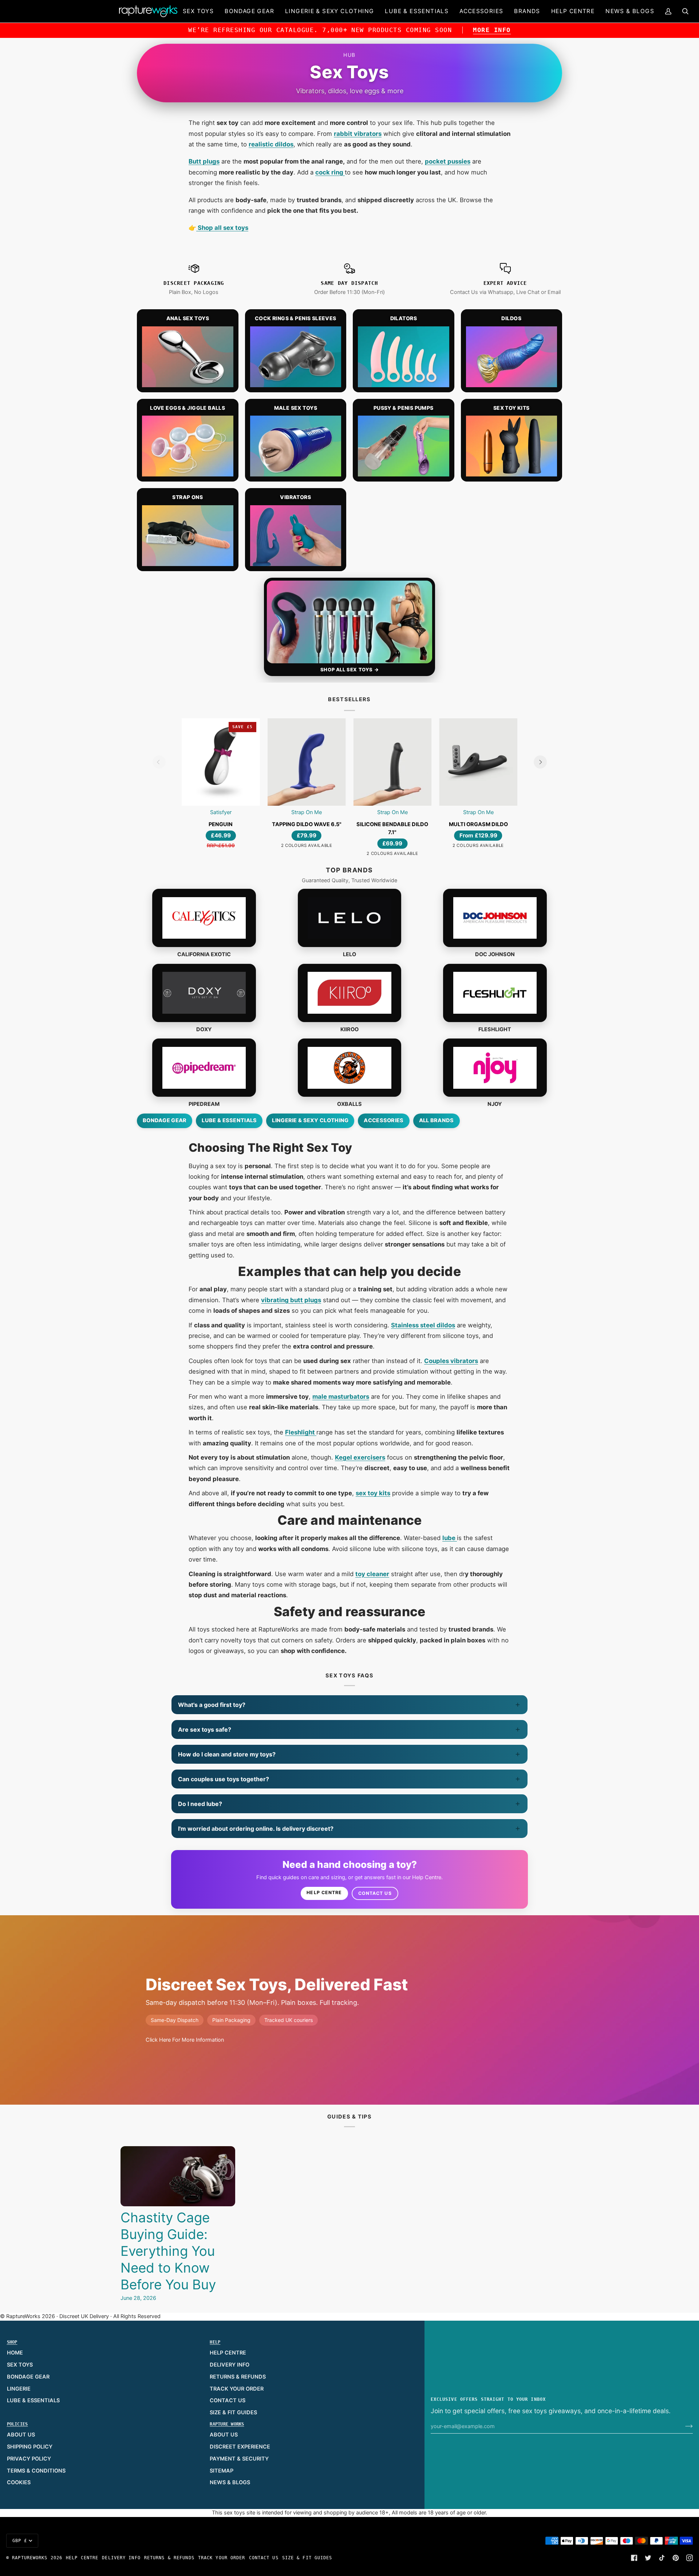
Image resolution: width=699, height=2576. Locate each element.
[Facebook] (634, 2558)
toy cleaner (372, 1574)
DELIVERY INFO (230, 2365)
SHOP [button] (12, 2342)
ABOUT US (21, 2435)
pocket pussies (448, 161)
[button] (198, 11)
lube (450, 1538)
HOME (15, 2353)
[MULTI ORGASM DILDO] (478, 762)
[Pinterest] (676, 2558)
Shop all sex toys (222, 228)
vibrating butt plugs (291, 1300)
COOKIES (19, 2482)
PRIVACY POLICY (29, 2459)
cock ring (330, 172)
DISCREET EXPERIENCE (240, 2447)
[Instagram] (690, 2558)
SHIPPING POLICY (30, 2447)
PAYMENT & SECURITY (239, 2459)
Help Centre (324, 1892)
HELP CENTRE (228, 2353)
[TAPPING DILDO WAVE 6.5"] (307, 762)
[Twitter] (648, 2558)
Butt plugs (204, 161)
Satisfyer (221, 812)
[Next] (540, 762)
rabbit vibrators (358, 134)
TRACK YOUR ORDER (237, 2389)
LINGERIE (19, 2389)
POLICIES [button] (17, 2424)
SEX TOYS (20, 2365)
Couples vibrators (451, 1361)
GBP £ (20, 2541)
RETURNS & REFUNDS (238, 2377)
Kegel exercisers (360, 1457)
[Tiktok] (662, 2558)
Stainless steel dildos (423, 1325)
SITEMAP (222, 2471)
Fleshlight (301, 1432)
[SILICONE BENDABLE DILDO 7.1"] (392, 762)
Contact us (375, 1893)
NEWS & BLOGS (230, 2482)
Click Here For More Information (185, 2040)
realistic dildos (271, 144)
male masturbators (341, 1397)
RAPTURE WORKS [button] (227, 2424)
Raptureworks (30, 2558)
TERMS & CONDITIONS (36, 2471)
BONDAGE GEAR (28, 2377)
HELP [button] (215, 2342)
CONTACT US (228, 2400)
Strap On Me (307, 812)
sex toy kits (373, 1493)
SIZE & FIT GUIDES (233, 2412)
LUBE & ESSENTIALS (33, 2400)
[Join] (683, 2426)
